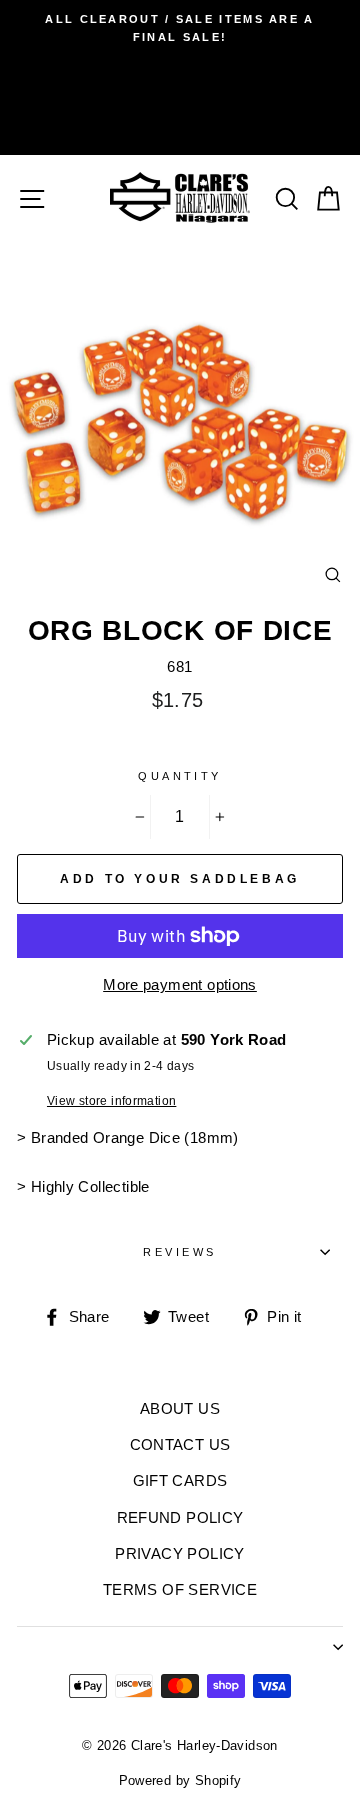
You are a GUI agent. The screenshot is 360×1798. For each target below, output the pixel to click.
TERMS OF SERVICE (180, 1589)
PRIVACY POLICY (179, 1553)
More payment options (180, 984)
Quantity (180, 776)
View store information (111, 1101)
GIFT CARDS (180, 1480)
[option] (180, 28)
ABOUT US (180, 1408)
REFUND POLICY (180, 1517)
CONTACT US (180, 1444)
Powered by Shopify (180, 1781)
